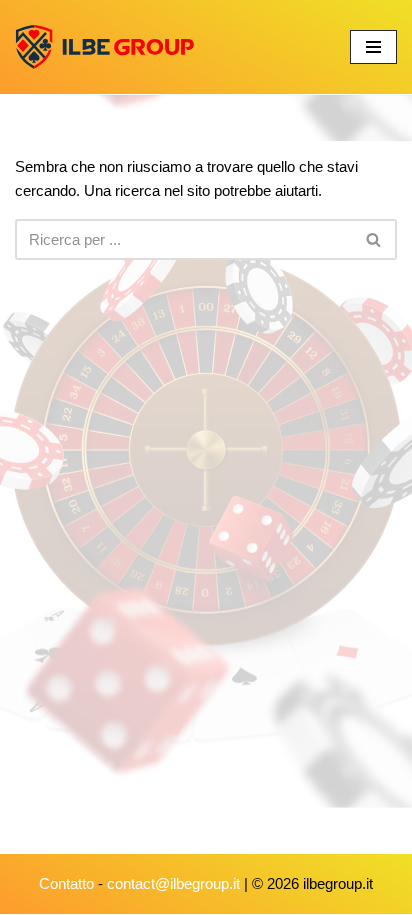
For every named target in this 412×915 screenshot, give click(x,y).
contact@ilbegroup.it (173, 883)
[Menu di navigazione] (373, 47)
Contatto (66, 883)
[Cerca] (374, 239)
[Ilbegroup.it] (105, 47)
